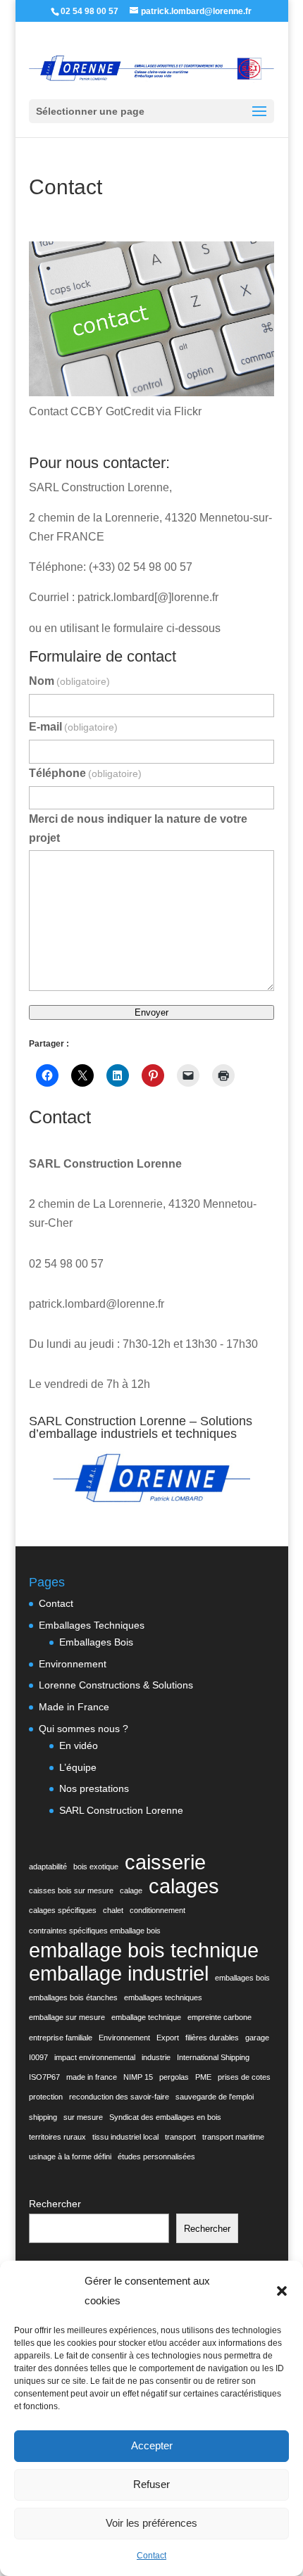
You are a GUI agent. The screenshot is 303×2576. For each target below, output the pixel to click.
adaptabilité (48, 1867)
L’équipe (78, 1767)
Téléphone (85, 773)
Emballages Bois (96, 1642)
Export (168, 2038)
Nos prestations (94, 1788)
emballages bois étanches (73, 1997)
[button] (282, 2291)
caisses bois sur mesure (71, 1890)
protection (46, 2097)
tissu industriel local (125, 2137)
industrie (156, 2057)
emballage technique (146, 2017)
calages (184, 1886)
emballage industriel (119, 1973)
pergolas (174, 2077)
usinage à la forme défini (70, 2157)
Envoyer (151, 1012)
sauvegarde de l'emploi (215, 2097)
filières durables (212, 2038)
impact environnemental (95, 2057)
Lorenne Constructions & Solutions (116, 1685)
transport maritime (233, 2137)
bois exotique (96, 1867)
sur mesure (83, 2117)
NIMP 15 (138, 2077)
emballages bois (242, 1978)
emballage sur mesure (67, 2017)
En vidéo (79, 1745)
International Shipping (213, 2057)
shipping (43, 2117)
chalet (113, 1910)
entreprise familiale (61, 2038)
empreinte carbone (219, 2017)
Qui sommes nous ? (84, 1729)
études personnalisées (156, 2157)
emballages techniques (163, 1997)
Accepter (152, 2445)
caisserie (165, 1862)
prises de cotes (244, 2077)
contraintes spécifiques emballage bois (95, 1931)
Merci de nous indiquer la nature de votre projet (138, 828)
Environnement (73, 1664)
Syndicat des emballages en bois (165, 2117)
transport (180, 2137)
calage (131, 1890)
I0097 (38, 2057)
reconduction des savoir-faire (119, 2097)
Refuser (151, 2484)
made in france (92, 2077)
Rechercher (55, 2204)
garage (257, 2038)
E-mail (73, 727)
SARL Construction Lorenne (121, 1810)
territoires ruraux (57, 2137)
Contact (151, 2556)
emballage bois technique (144, 1950)
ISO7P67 (44, 2077)
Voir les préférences (151, 2523)
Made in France (74, 1707)
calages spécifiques (63, 1910)
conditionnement (157, 1910)
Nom (69, 681)
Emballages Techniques (92, 1625)
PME (203, 2077)
